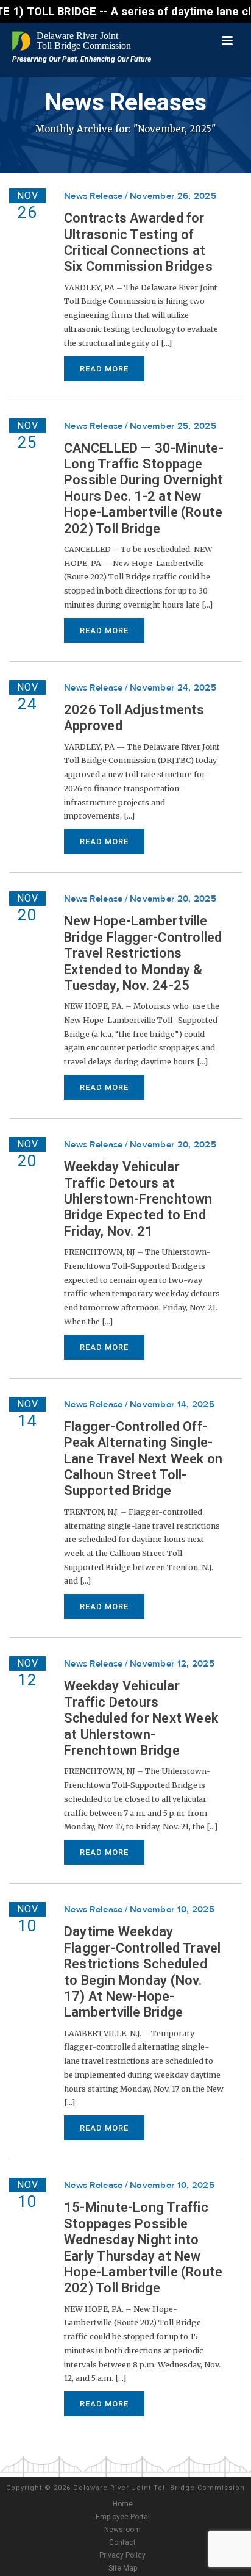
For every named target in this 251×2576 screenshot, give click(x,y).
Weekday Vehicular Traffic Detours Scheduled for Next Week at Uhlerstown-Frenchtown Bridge (141, 1718)
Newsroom (122, 2530)
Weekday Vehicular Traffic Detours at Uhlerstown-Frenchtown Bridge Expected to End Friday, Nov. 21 (138, 1199)
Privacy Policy (122, 2555)
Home (123, 2504)
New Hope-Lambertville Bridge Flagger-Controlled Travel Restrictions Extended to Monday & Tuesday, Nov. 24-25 (143, 953)
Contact (122, 2542)
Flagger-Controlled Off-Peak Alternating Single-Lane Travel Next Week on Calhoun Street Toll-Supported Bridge (143, 1459)
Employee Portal (123, 2517)
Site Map (123, 2568)
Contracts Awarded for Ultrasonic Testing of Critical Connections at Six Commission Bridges (138, 242)
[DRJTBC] (73, 41)
